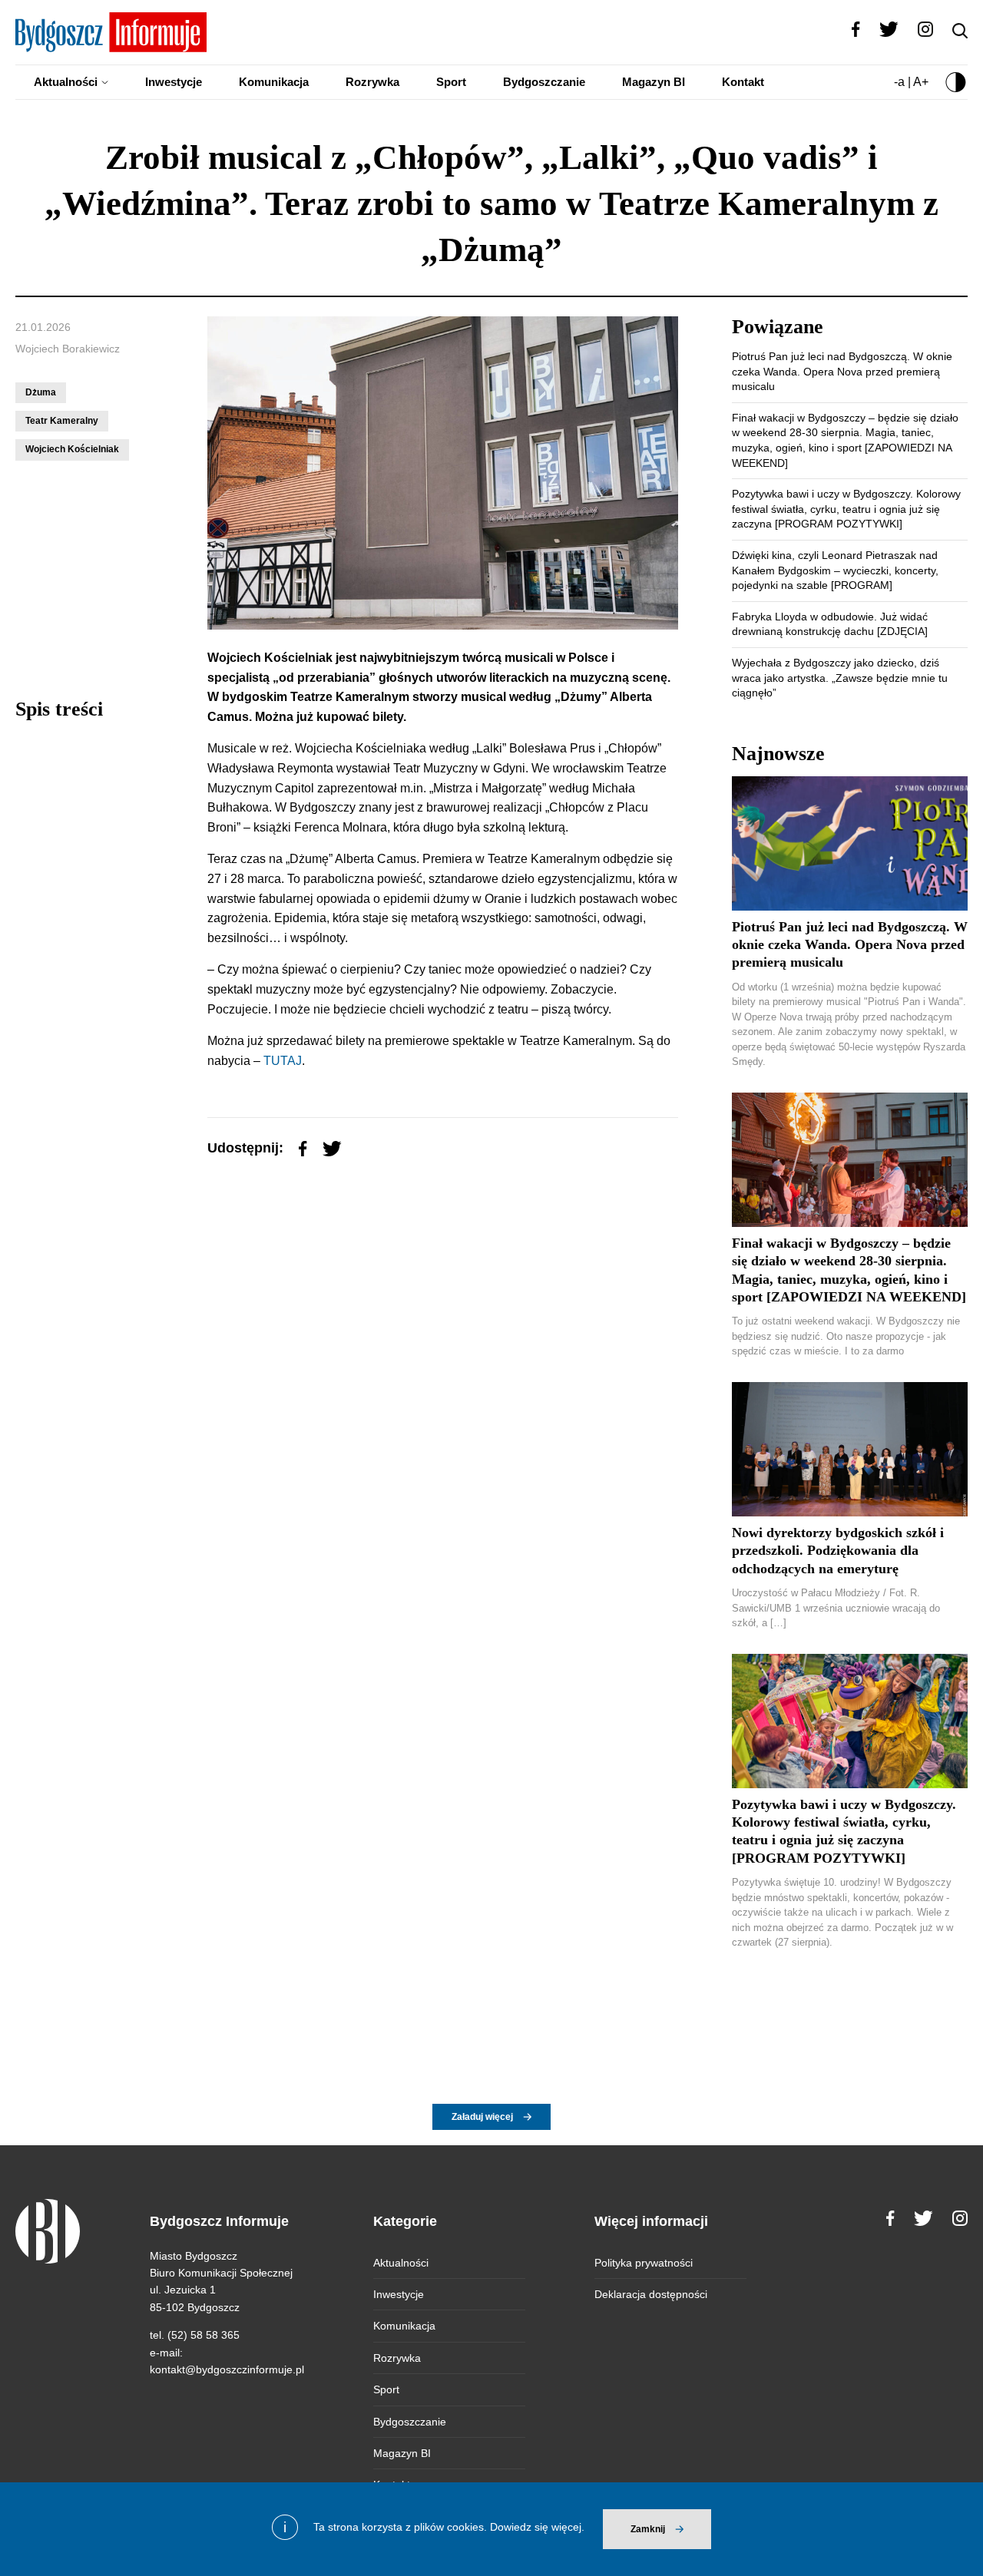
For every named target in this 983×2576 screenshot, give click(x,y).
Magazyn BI (654, 82)
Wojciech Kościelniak (72, 449)
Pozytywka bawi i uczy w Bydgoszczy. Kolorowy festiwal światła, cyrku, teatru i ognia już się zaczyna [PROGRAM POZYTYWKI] (846, 509)
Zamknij (648, 2529)
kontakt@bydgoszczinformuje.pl (227, 2369)
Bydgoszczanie (544, 82)
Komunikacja (274, 82)
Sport (451, 82)
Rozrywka (372, 82)
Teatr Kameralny (62, 421)
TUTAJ (281, 1061)
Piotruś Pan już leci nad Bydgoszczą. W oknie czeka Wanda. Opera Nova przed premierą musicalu (842, 371)
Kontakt (743, 82)
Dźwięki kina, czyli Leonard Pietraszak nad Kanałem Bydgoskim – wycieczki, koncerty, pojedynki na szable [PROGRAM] (835, 570)
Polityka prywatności (644, 2263)
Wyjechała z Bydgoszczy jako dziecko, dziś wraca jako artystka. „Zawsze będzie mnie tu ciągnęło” (840, 678)
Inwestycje (174, 82)
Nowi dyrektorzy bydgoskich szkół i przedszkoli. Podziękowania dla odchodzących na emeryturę (838, 1551)
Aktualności (66, 82)
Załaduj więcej (482, 2117)
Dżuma (41, 392)
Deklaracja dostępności (651, 2294)
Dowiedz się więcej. (537, 2527)
